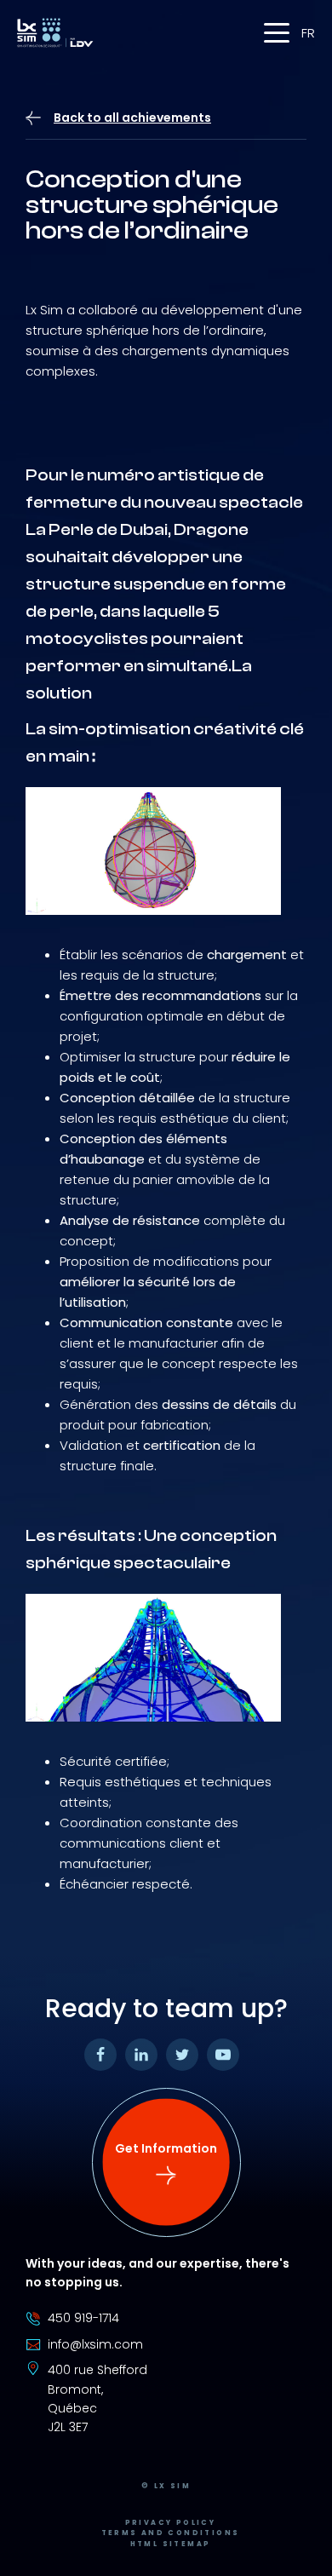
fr (308, 33)
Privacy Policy (171, 2523)
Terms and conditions (171, 2533)
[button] (277, 33)
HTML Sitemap (171, 2544)
